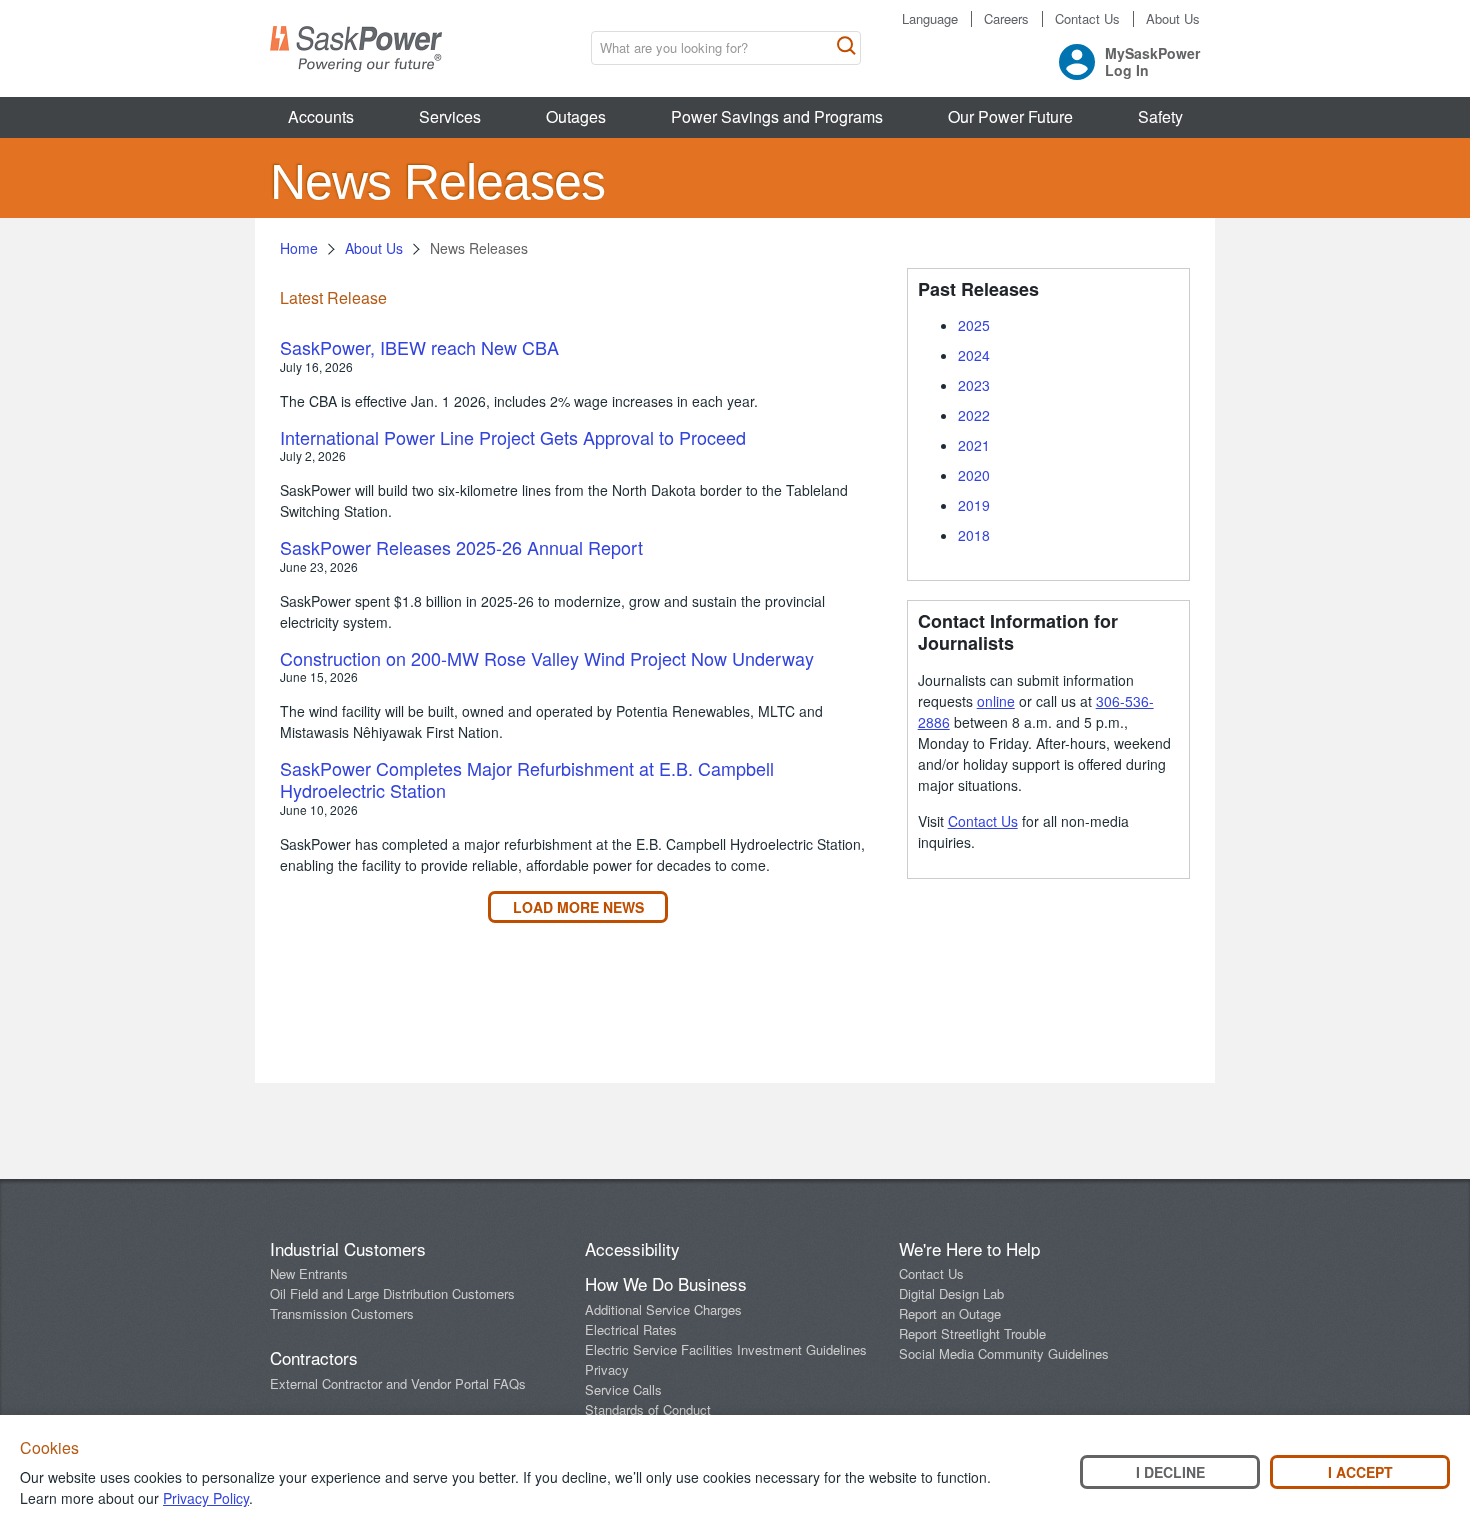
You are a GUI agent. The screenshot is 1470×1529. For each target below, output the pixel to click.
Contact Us (1087, 19)
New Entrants (309, 1273)
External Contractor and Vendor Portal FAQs (398, 1383)
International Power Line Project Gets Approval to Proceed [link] (513, 437)
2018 (974, 535)
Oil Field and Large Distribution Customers (392, 1293)
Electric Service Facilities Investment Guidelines (726, 1349)
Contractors (314, 1357)
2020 (974, 475)
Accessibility (632, 1248)
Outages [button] (576, 116)
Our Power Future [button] (1010, 116)
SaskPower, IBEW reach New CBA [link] (419, 347)
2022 (974, 415)
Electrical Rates (631, 1329)
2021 (974, 445)
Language (930, 19)
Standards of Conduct (648, 1409)
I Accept (1360, 1472)
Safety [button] (1160, 116)
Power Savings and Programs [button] (777, 116)
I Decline (1170, 1472)
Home (299, 248)
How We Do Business (666, 1283)
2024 (974, 355)
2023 (974, 385)
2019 (974, 505)
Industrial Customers (348, 1248)
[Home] (356, 49)
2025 (974, 325)
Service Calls (623, 1389)
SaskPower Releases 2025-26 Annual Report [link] (461, 547)
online (996, 701)
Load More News (578, 907)
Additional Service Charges (663, 1309)
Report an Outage (950, 1313)
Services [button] (450, 116)
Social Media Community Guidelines (1004, 1353)
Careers (1006, 19)
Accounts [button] (321, 116)
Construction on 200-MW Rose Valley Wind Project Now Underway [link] (547, 658)
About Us (1173, 19)
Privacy (607, 1369)
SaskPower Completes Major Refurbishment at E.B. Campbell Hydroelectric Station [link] (527, 779)
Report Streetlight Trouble (972, 1333)
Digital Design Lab (951, 1293)
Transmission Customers (342, 1313)
